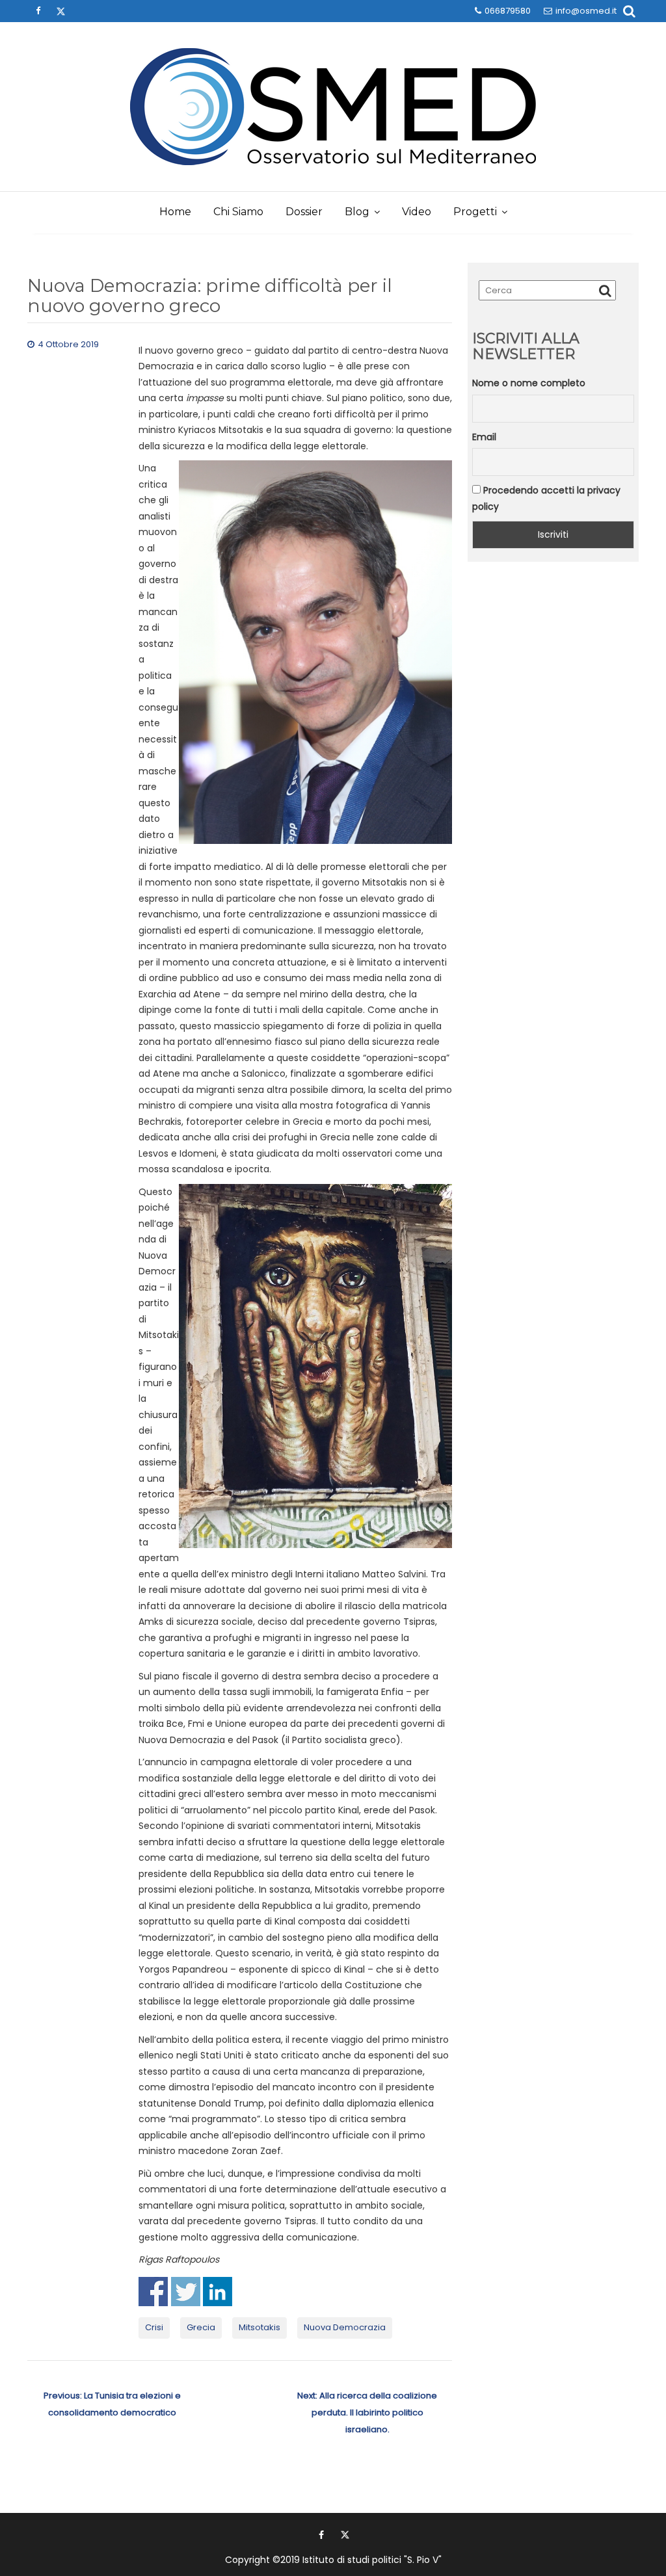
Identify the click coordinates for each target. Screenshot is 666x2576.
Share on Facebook (153, 2292)
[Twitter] (60, 11)
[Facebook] (38, 11)
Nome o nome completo (529, 383)
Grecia (201, 2327)
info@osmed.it (586, 11)
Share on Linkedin (218, 2292)
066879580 (508, 11)
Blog (357, 212)
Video (417, 212)
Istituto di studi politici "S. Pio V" (372, 2560)
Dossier (304, 212)
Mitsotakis (260, 2327)
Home (175, 212)
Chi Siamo (238, 212)
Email (484, 437)
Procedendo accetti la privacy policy (546, 498)
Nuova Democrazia (345, 2327)
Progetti (475, 212)
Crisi (154, 2327)
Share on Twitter (186, 2292)
